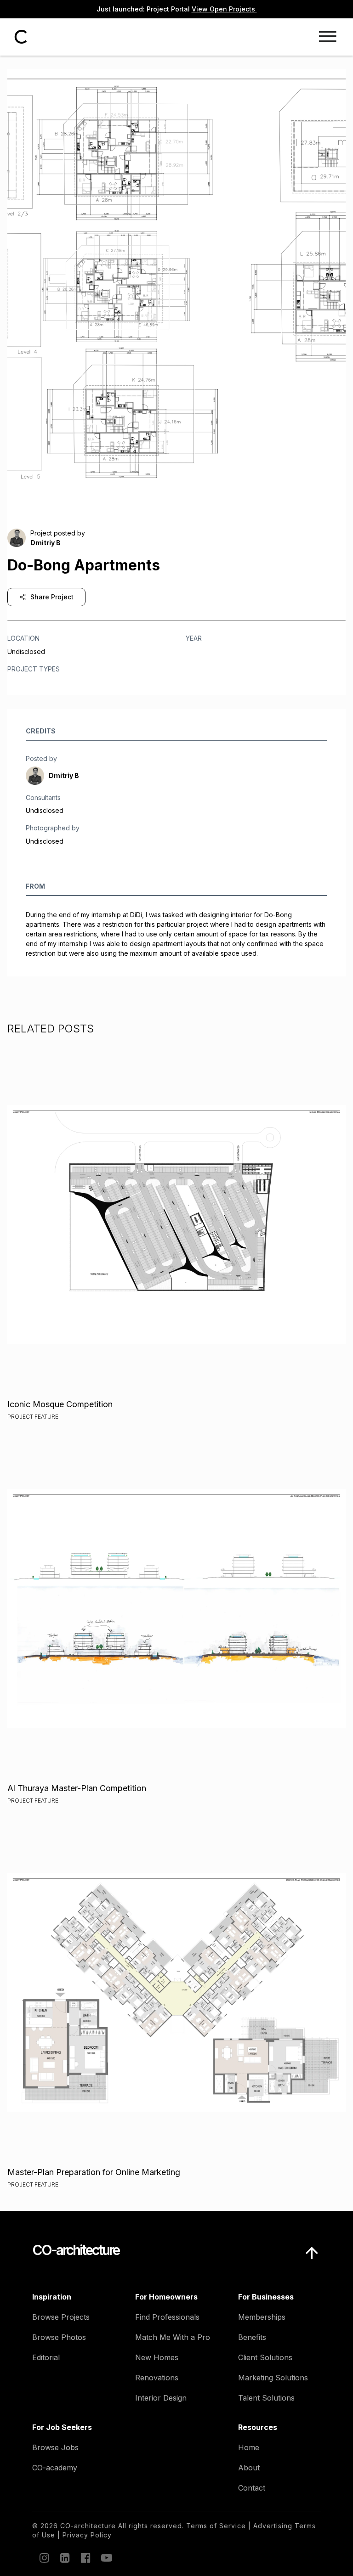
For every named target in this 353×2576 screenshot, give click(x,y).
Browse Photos (59, 2337)
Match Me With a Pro (173, 2337)
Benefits (252, 2337)
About (249, 2468)
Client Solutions (265, 2357)
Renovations (157, 2378)
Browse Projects (61, 2317)
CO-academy (55, 2468)
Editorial (46, 2357)
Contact (252, 2488)
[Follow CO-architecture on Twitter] (106, 2558)
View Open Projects (224, 9)
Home (249, 2447)
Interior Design (161, 2398)
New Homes (157, 2357)
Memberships (262, 2317)
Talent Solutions (266, 2398)
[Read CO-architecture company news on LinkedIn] (64, 2558)
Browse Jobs (55, 2447)
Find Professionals (167, 2317)
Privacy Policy (87, 2535)
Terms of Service (216, 2526)
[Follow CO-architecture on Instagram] (44, 2558)
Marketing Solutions (273, 2378)
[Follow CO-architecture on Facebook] (85, 2558)
